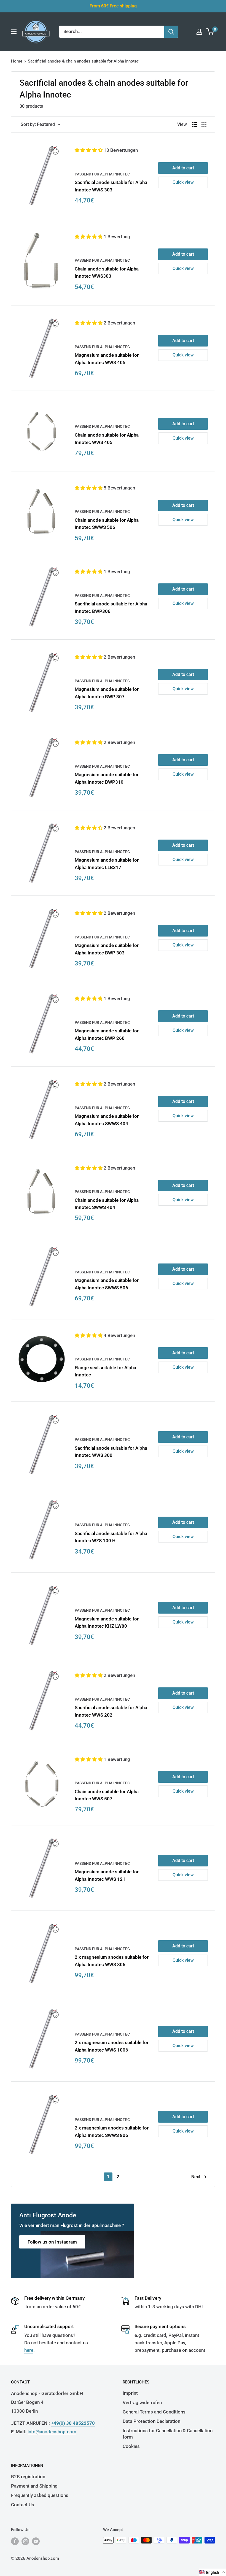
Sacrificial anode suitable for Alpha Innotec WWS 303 (111, 186)
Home (17, 61)
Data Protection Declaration (151, 2421)
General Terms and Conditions (154, 2412)
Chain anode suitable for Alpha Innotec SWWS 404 (107, 1204)
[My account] (199, 32)
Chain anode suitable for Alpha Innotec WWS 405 (107, 439)
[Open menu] (14, 32)
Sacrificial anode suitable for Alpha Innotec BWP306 (111, 607)
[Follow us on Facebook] (15, 2541)
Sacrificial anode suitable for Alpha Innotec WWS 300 (111, 1452)
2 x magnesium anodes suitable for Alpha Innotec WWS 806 (112, 1961)
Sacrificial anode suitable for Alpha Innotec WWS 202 (111, 1711)
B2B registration (28, 2477)
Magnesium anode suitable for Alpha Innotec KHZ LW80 (107, 1622)
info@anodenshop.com (52, 2432)
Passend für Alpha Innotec (102, 174)
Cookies (131, 2446)
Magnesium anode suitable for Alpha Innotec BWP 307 (107, 693)
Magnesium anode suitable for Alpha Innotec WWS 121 (107, 1875)
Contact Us (23, 2505)
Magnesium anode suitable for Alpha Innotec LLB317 (107, 864)
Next (196, 2177)
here (29, 2350)
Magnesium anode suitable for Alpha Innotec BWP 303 (107, 949)
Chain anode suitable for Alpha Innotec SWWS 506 (107, 524)
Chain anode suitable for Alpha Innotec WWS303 (107, 272)
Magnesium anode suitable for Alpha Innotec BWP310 (107, 778)
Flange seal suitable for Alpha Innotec (105, 1371)
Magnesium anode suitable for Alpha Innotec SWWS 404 (107, 1120)
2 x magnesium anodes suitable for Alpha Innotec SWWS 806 (112, 2131)
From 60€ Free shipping (113, 6)
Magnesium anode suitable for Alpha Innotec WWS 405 (107, 359)
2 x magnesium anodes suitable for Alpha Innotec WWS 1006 (112, 2046)
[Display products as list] (195, 125)
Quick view (183, 182)
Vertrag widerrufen (142, 2402)
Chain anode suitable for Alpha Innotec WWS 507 (107, 1795)
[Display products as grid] (204, 125)
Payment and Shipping (34, 2486)
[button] (89, 150)
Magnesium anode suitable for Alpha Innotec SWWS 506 (107, 1284)
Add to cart (183, 168)
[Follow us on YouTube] (36, 2541)
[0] (210, 32)
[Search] (171, 32)
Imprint (130, 2393)
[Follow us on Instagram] (25, 2541)
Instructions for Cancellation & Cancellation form (168, 2434)
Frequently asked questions (40, 2495)
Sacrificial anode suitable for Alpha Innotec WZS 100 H (111, 1537)
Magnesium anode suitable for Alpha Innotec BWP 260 (107, 1034)
